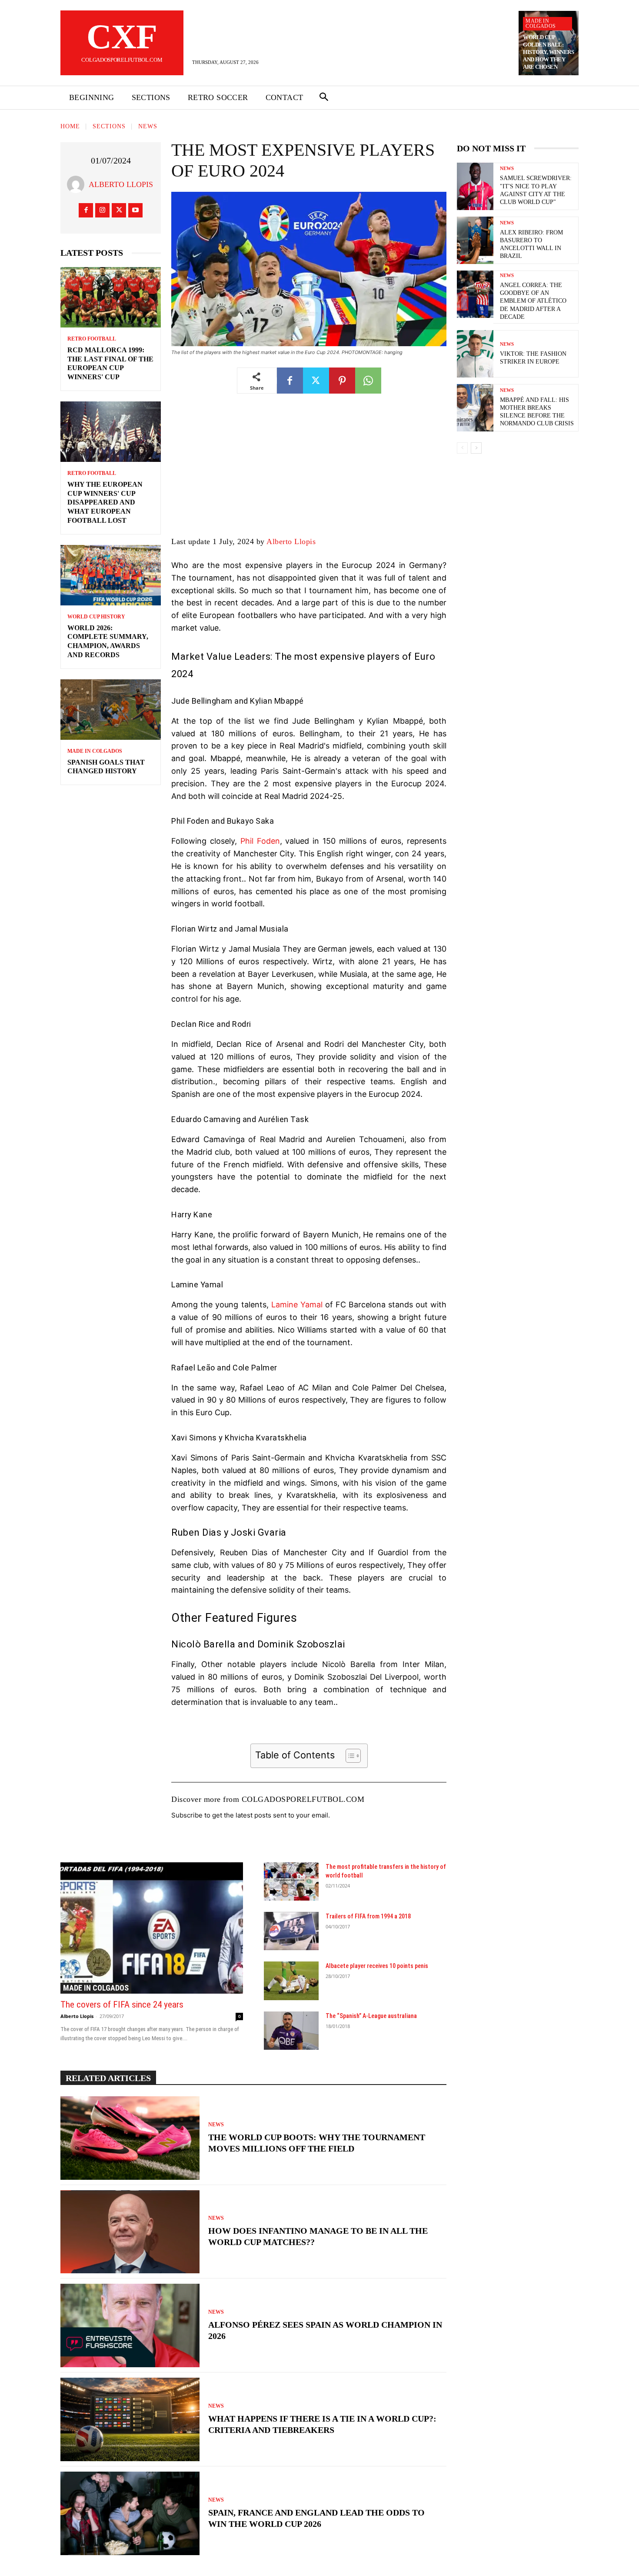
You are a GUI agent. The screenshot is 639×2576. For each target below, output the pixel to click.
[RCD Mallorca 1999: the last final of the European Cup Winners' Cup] (111, 297)
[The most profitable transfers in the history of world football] (291, 1881)
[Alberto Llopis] (78, 184)
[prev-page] (462, 448)
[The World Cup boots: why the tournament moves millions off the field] (130, 2138)
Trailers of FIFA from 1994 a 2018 (368, 1916)
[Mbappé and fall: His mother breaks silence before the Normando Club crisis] (475, 408)
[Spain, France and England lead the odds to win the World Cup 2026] (130, 2513)
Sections (109, 126)
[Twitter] (119, 210)
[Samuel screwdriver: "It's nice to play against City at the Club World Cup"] (475, 186)
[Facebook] (86, 210)
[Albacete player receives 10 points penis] (291, 1981)
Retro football (92, 339)
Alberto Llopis (121, 184)
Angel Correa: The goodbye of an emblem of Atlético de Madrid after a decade (533, 301)
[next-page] (476, 448)
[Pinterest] (342, 381)
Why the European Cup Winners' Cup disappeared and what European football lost (105, 502)
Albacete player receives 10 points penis (377, 1966)
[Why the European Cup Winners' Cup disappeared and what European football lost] (111, 432)
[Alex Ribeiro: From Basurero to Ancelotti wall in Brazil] (475, 240)
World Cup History (96, 617)
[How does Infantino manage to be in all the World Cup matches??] (130, 2232)
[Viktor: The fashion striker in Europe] (475, 354)
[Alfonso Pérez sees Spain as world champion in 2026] (130, 2325)
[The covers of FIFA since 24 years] (152, 1928)
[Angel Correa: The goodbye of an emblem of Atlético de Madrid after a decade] (475, 294)
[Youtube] (135, 210)
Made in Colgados (541, 23)
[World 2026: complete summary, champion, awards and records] (111, 575)
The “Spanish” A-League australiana (371, 2016)
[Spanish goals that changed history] (111, 710)
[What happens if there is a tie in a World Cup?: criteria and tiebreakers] (130, 2419)
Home (70, 126)
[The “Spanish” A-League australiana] (291, 2031)
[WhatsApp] (368, 381)
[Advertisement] (309, 471)
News (148, 126)
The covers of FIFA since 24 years (122, 2005)
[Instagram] (102, 210)
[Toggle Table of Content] (349, 1756)
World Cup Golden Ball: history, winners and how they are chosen (548, 52)
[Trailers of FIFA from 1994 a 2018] (291, 1931)
